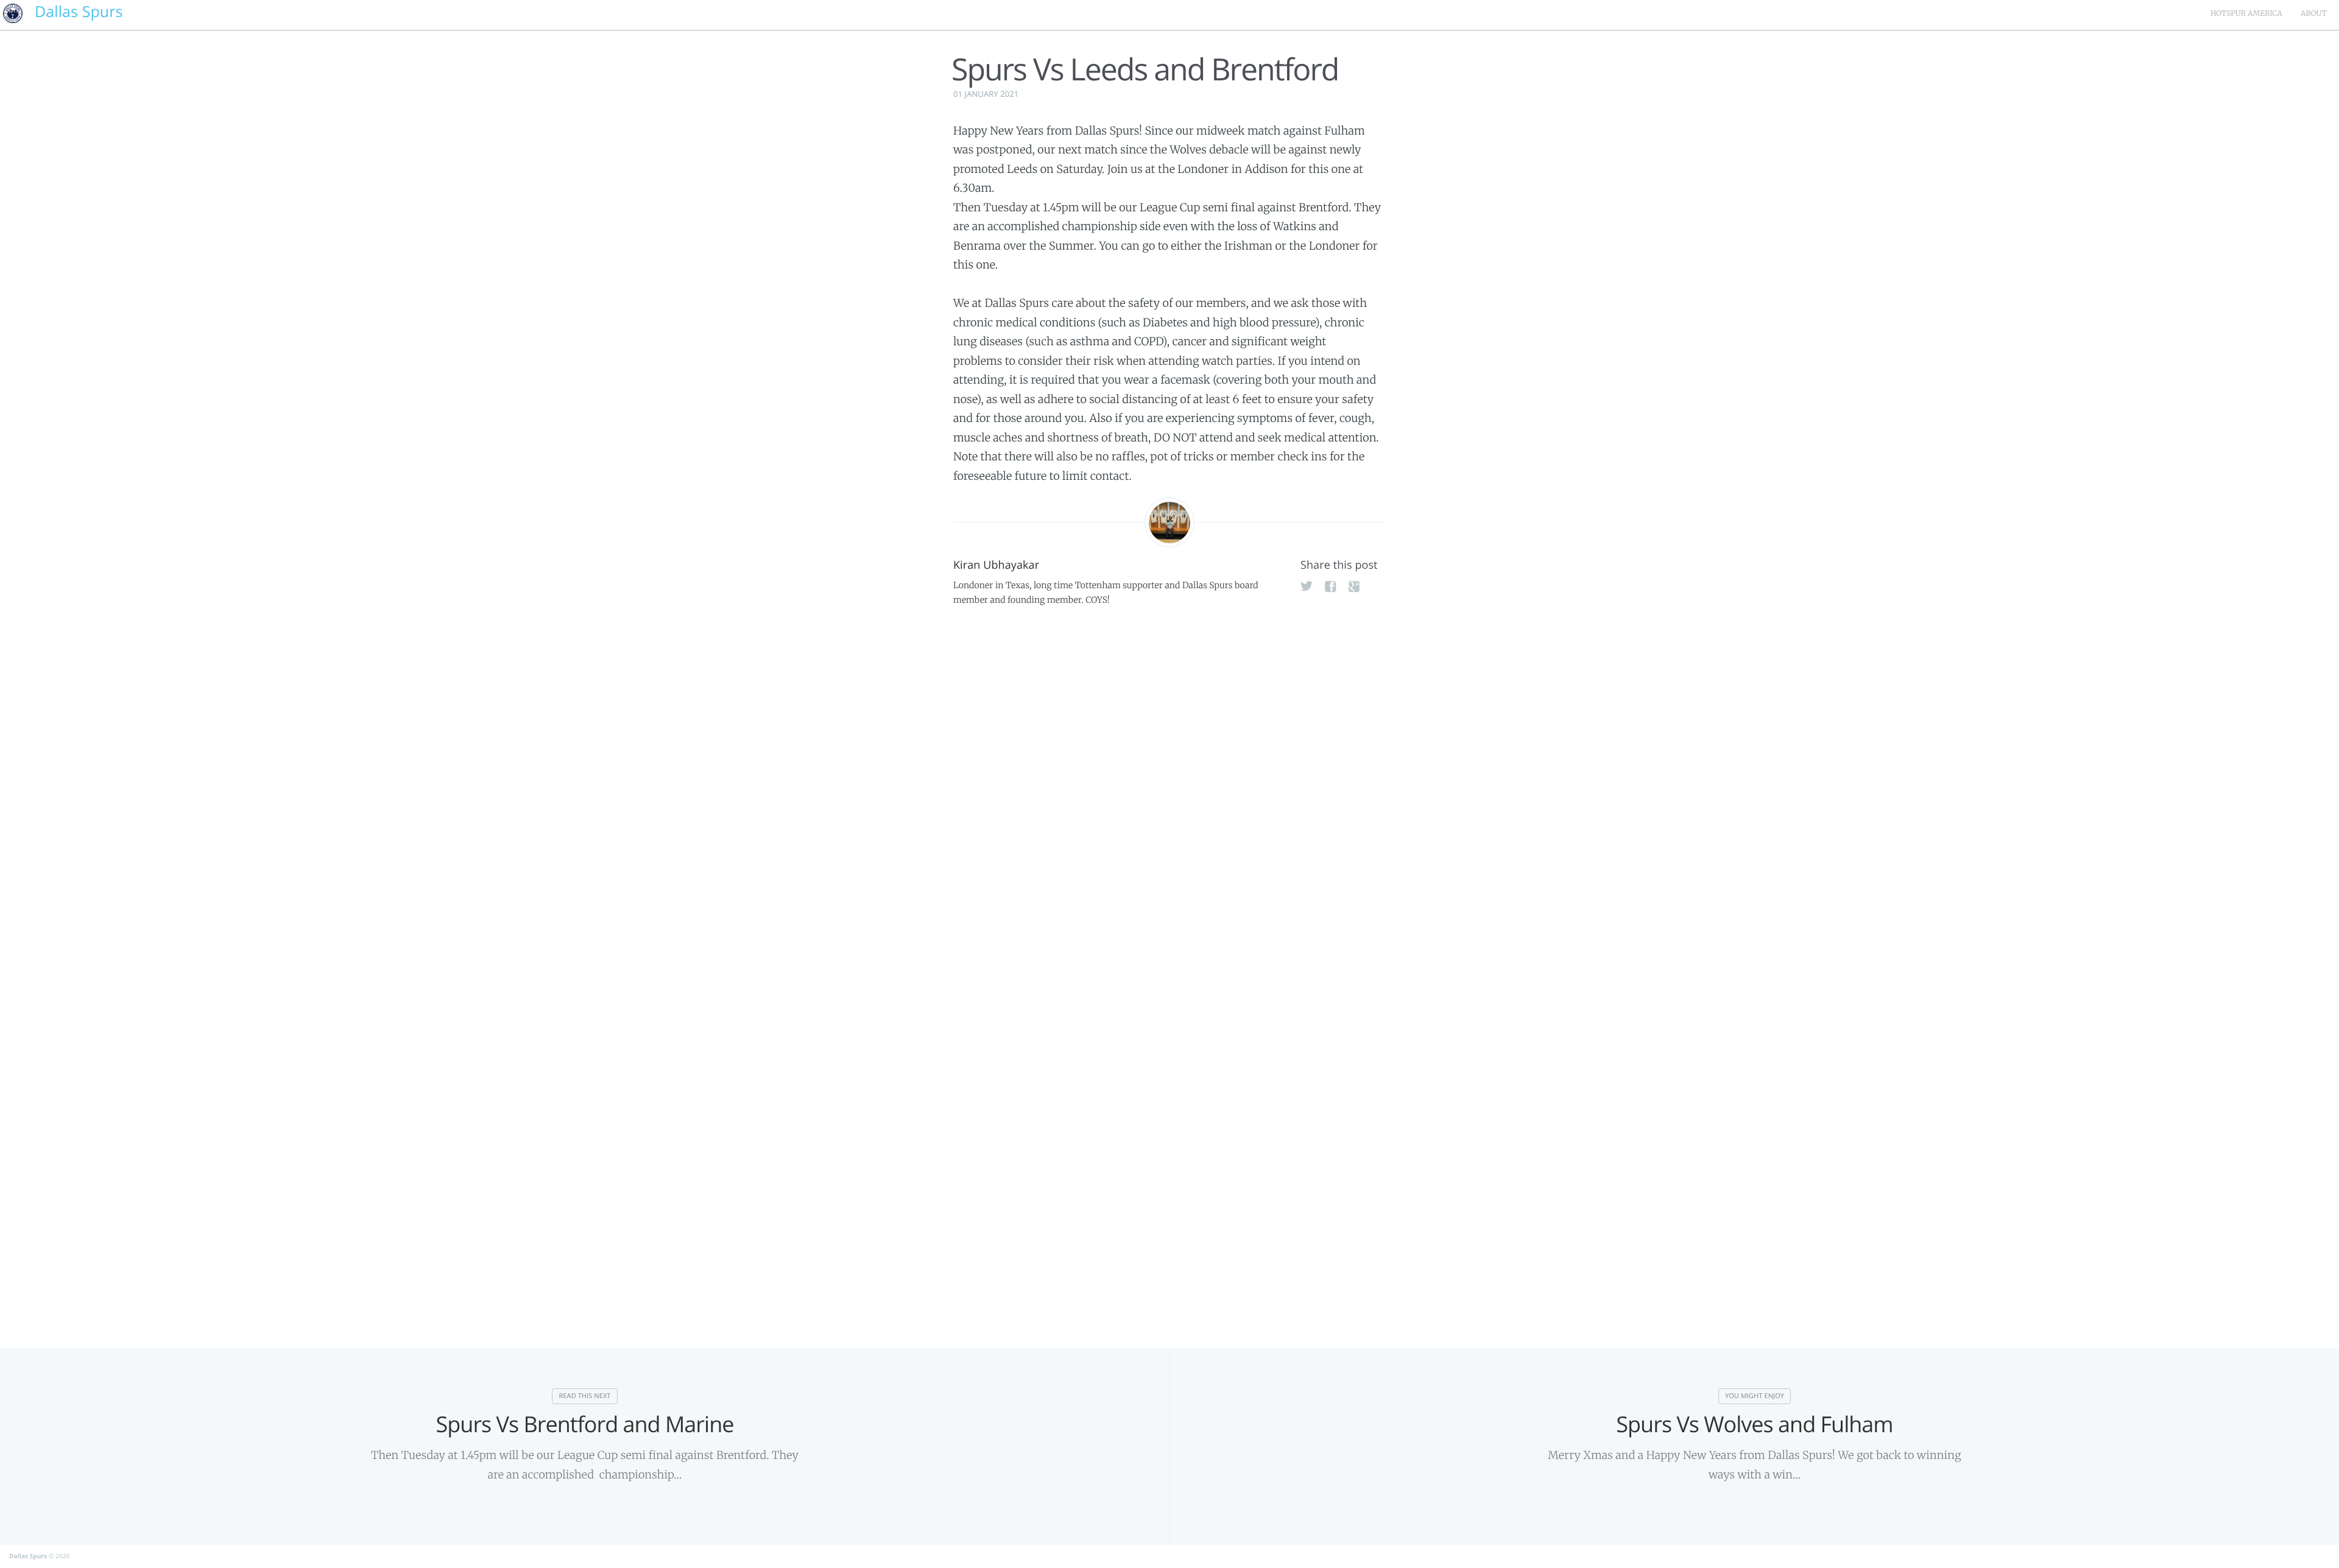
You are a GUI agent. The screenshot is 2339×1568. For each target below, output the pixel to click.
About (2314, 14)
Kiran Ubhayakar (996, 565)
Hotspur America (2246, 14)
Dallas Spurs (28, 1556)
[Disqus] (1169, 803)
